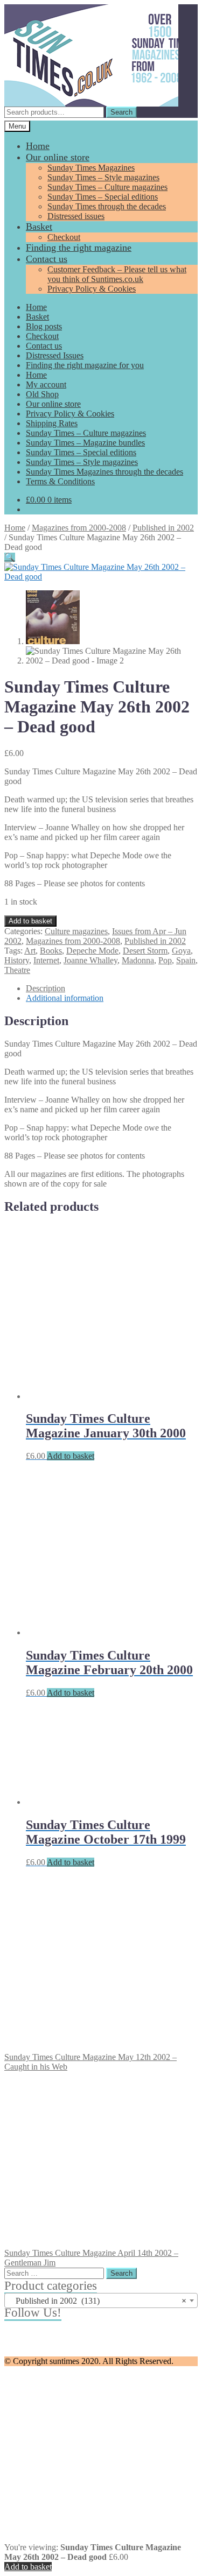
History (17, 960)
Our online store (58, 157)
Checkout (64, 237)
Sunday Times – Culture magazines (107, 187)
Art (30, 951)
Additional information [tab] (65, 998)
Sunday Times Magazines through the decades (105, 472)
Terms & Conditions (60, 481)
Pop (165, 960)
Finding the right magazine (79, 248)
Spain (186, 960)
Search (121, 112)
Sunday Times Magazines (91, 168)
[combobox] (101, 2300)
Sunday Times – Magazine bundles (85, 443)
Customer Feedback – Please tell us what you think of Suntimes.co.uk (117, 274)
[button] (10, 557)
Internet (46, 960)
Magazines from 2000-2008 (79, 528)
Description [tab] (46, 988)
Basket (39, 227)
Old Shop (42, 394)
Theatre (17, 970)
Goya (181, 951)
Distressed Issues (55, 355)
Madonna (138, 960)
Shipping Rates (52, 423)
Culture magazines (76, 931)
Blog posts (44, 326)
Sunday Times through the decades (107, 206)
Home (38, 146)
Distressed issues (76, 216)
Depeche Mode (92, 951)
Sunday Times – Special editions (103, 197)
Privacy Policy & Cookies (92, 289)
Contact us (47, 259)
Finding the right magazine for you (85, 365)
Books (51, 951)
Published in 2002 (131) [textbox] (98, 2301)
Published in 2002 (163, 528)
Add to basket (30, 921)
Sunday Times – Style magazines (103, 177)
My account (46, 384)
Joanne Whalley (90, 960)
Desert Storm (145, 951)
